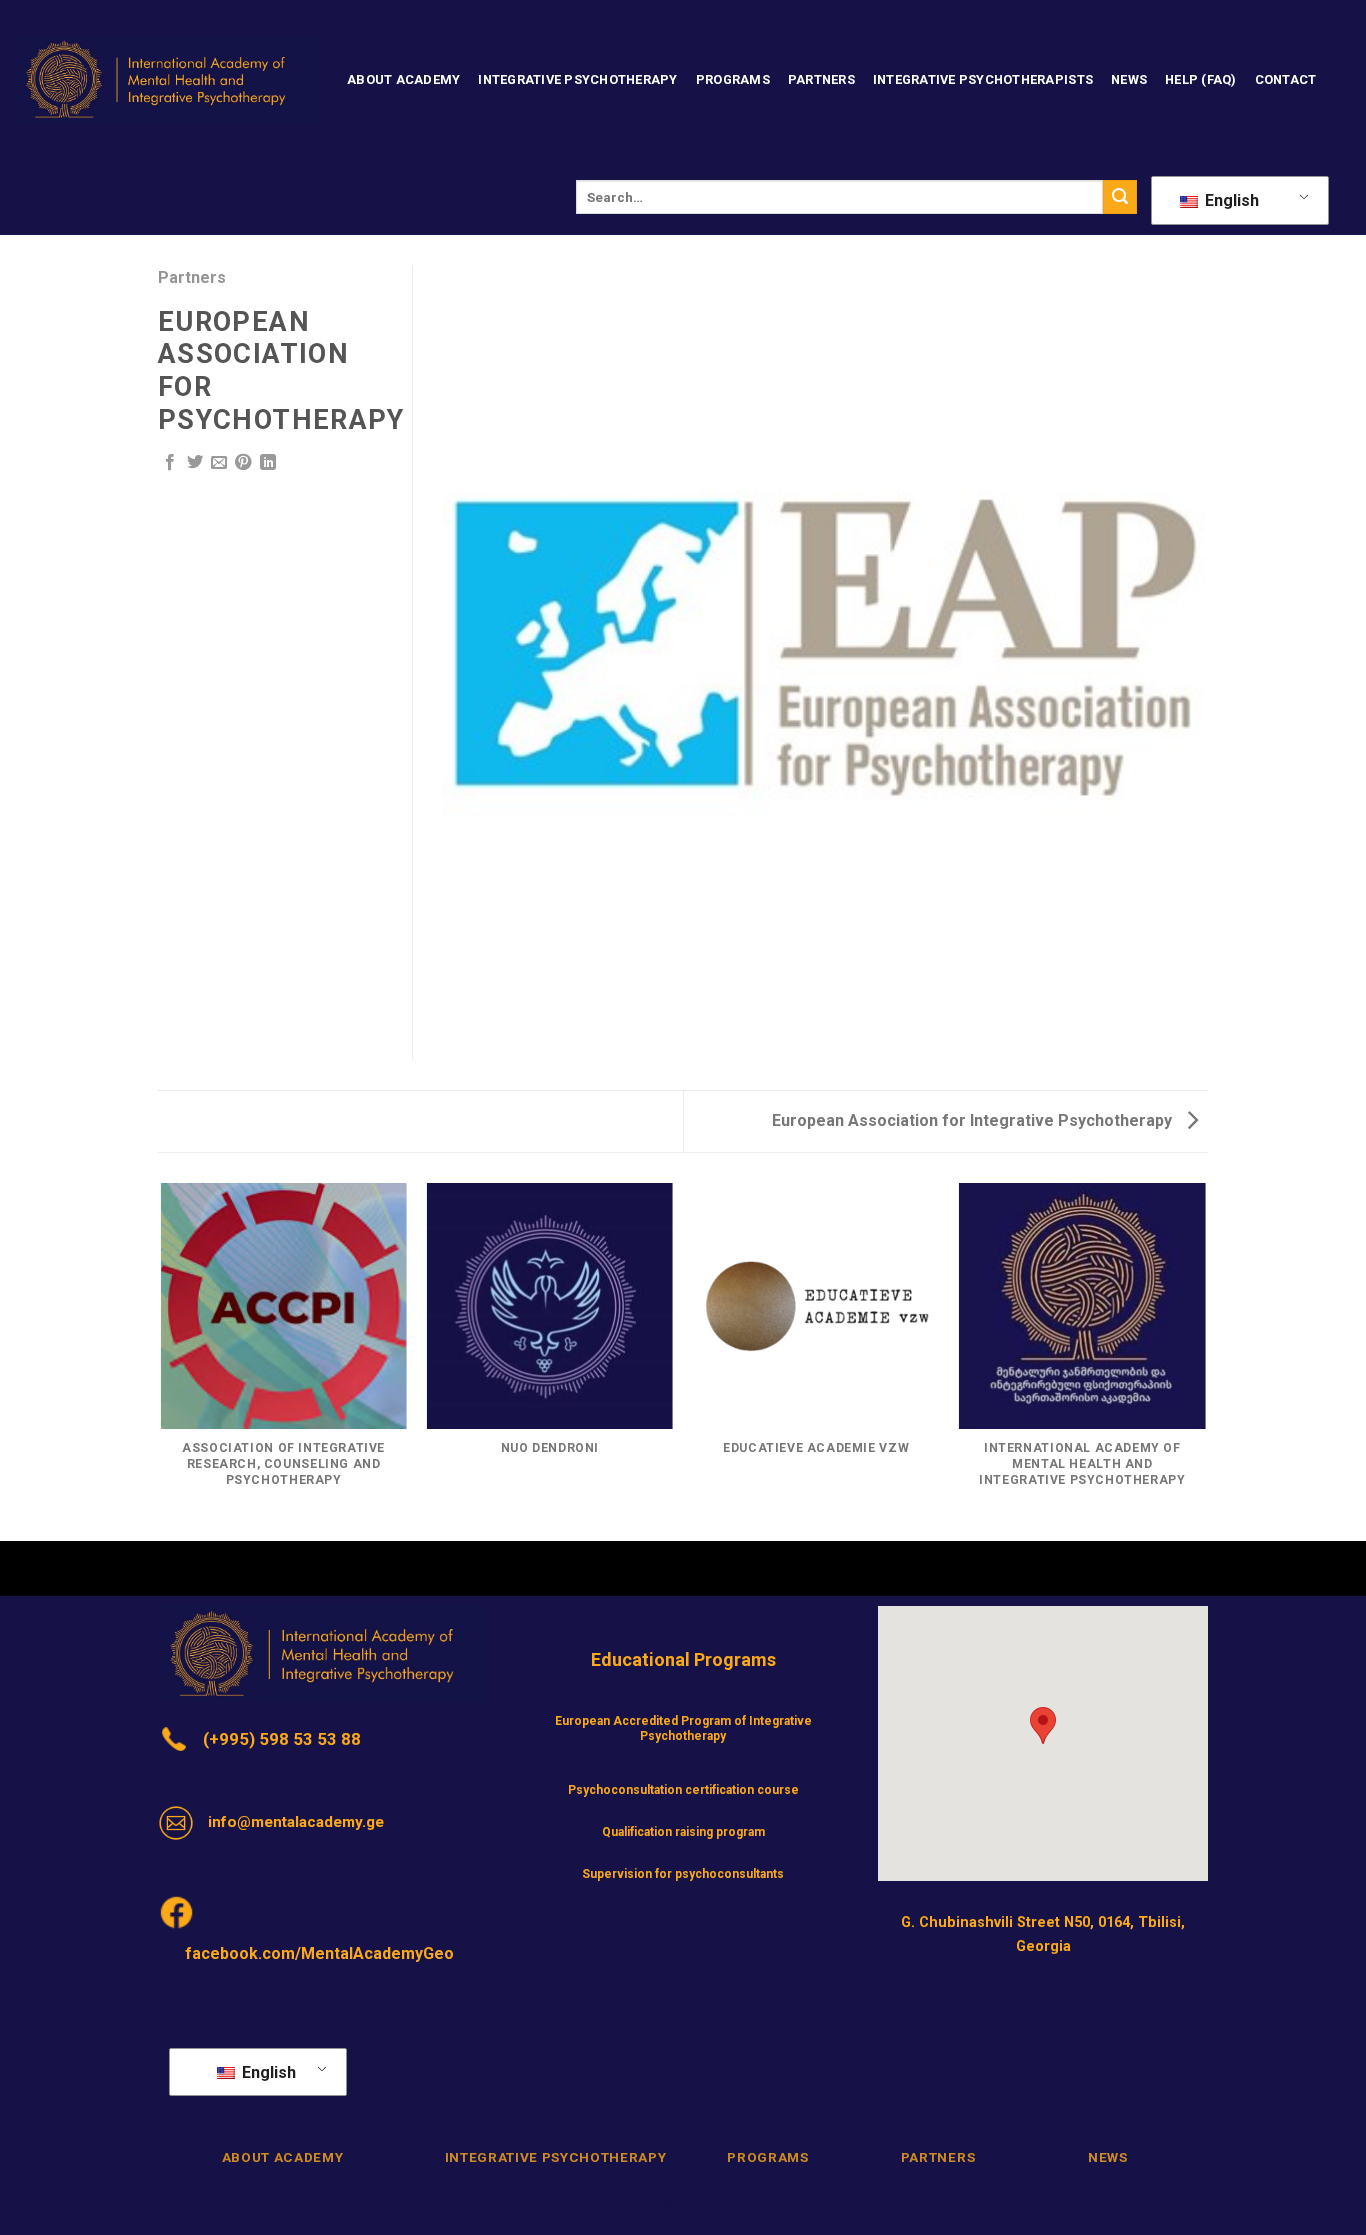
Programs (733, 79)
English (1230, 200)
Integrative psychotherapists (983, 79)
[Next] (1205, 1361)
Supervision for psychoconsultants (683, 1874)
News (1129, 79)
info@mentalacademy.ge (296, 1822)
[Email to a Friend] (219, 463)
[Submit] (1120, 197)
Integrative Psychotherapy (577, 79)
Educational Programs (683, 1659)
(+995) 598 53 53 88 (282, 1739)
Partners (821, 79)
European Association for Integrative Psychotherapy (974, 1120)
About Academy (403, 79)
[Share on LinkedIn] (268, 463)
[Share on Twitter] (195, 463)
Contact (1286, 79)
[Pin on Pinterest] (243, 463)
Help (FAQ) (1201, 79)
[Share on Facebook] (170, 463)
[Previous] (162, 1361)
